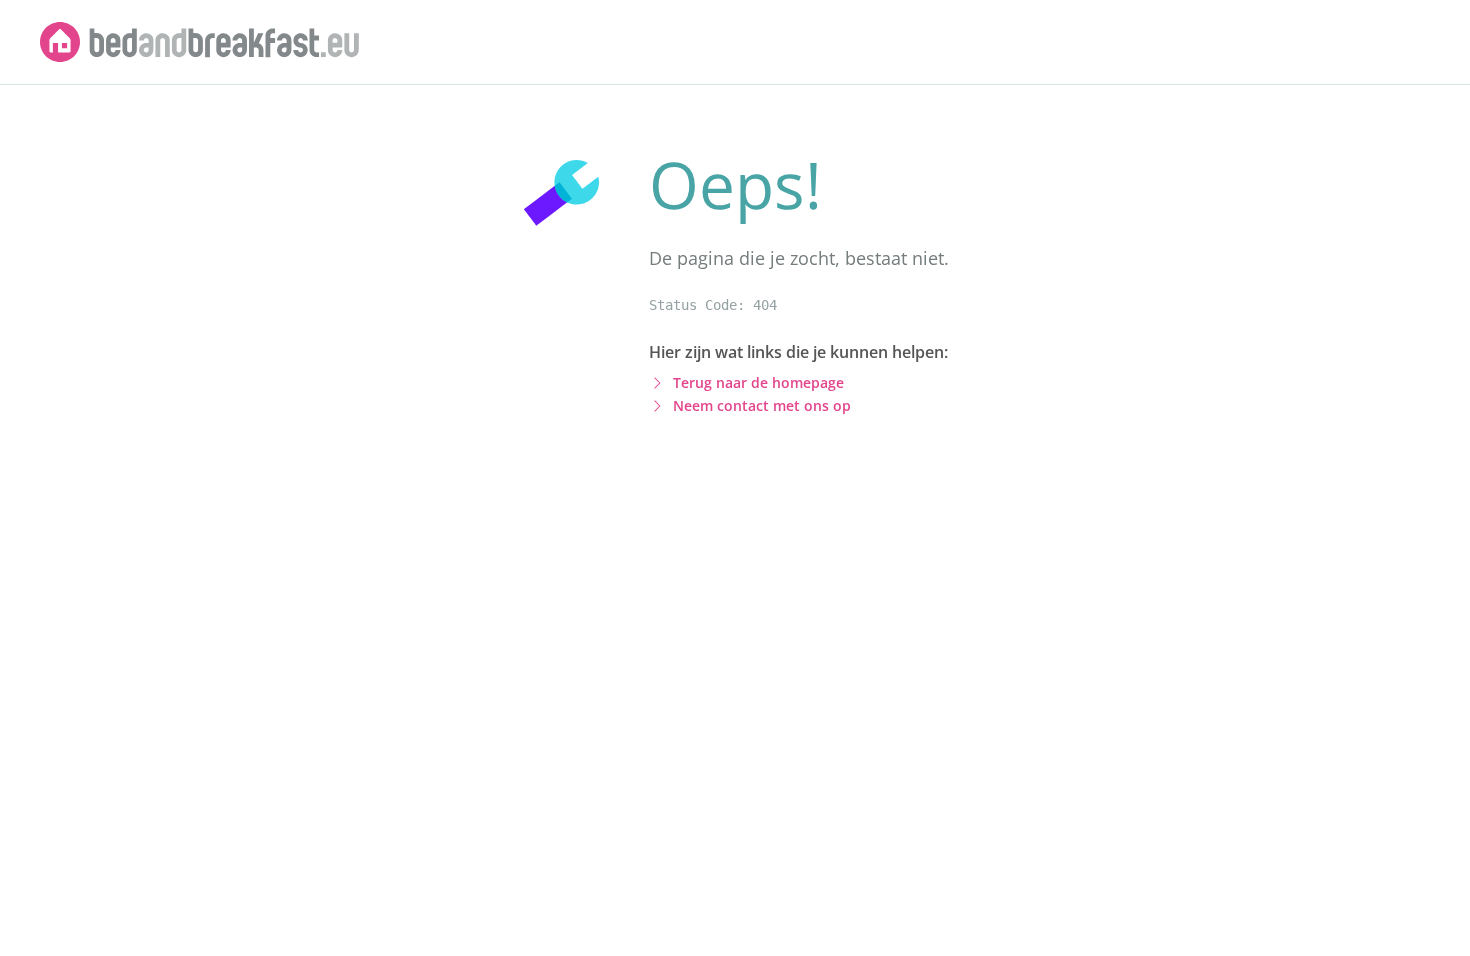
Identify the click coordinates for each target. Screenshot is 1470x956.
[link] (200, 42)
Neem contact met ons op (762, 405)
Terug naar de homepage (758, 382)
